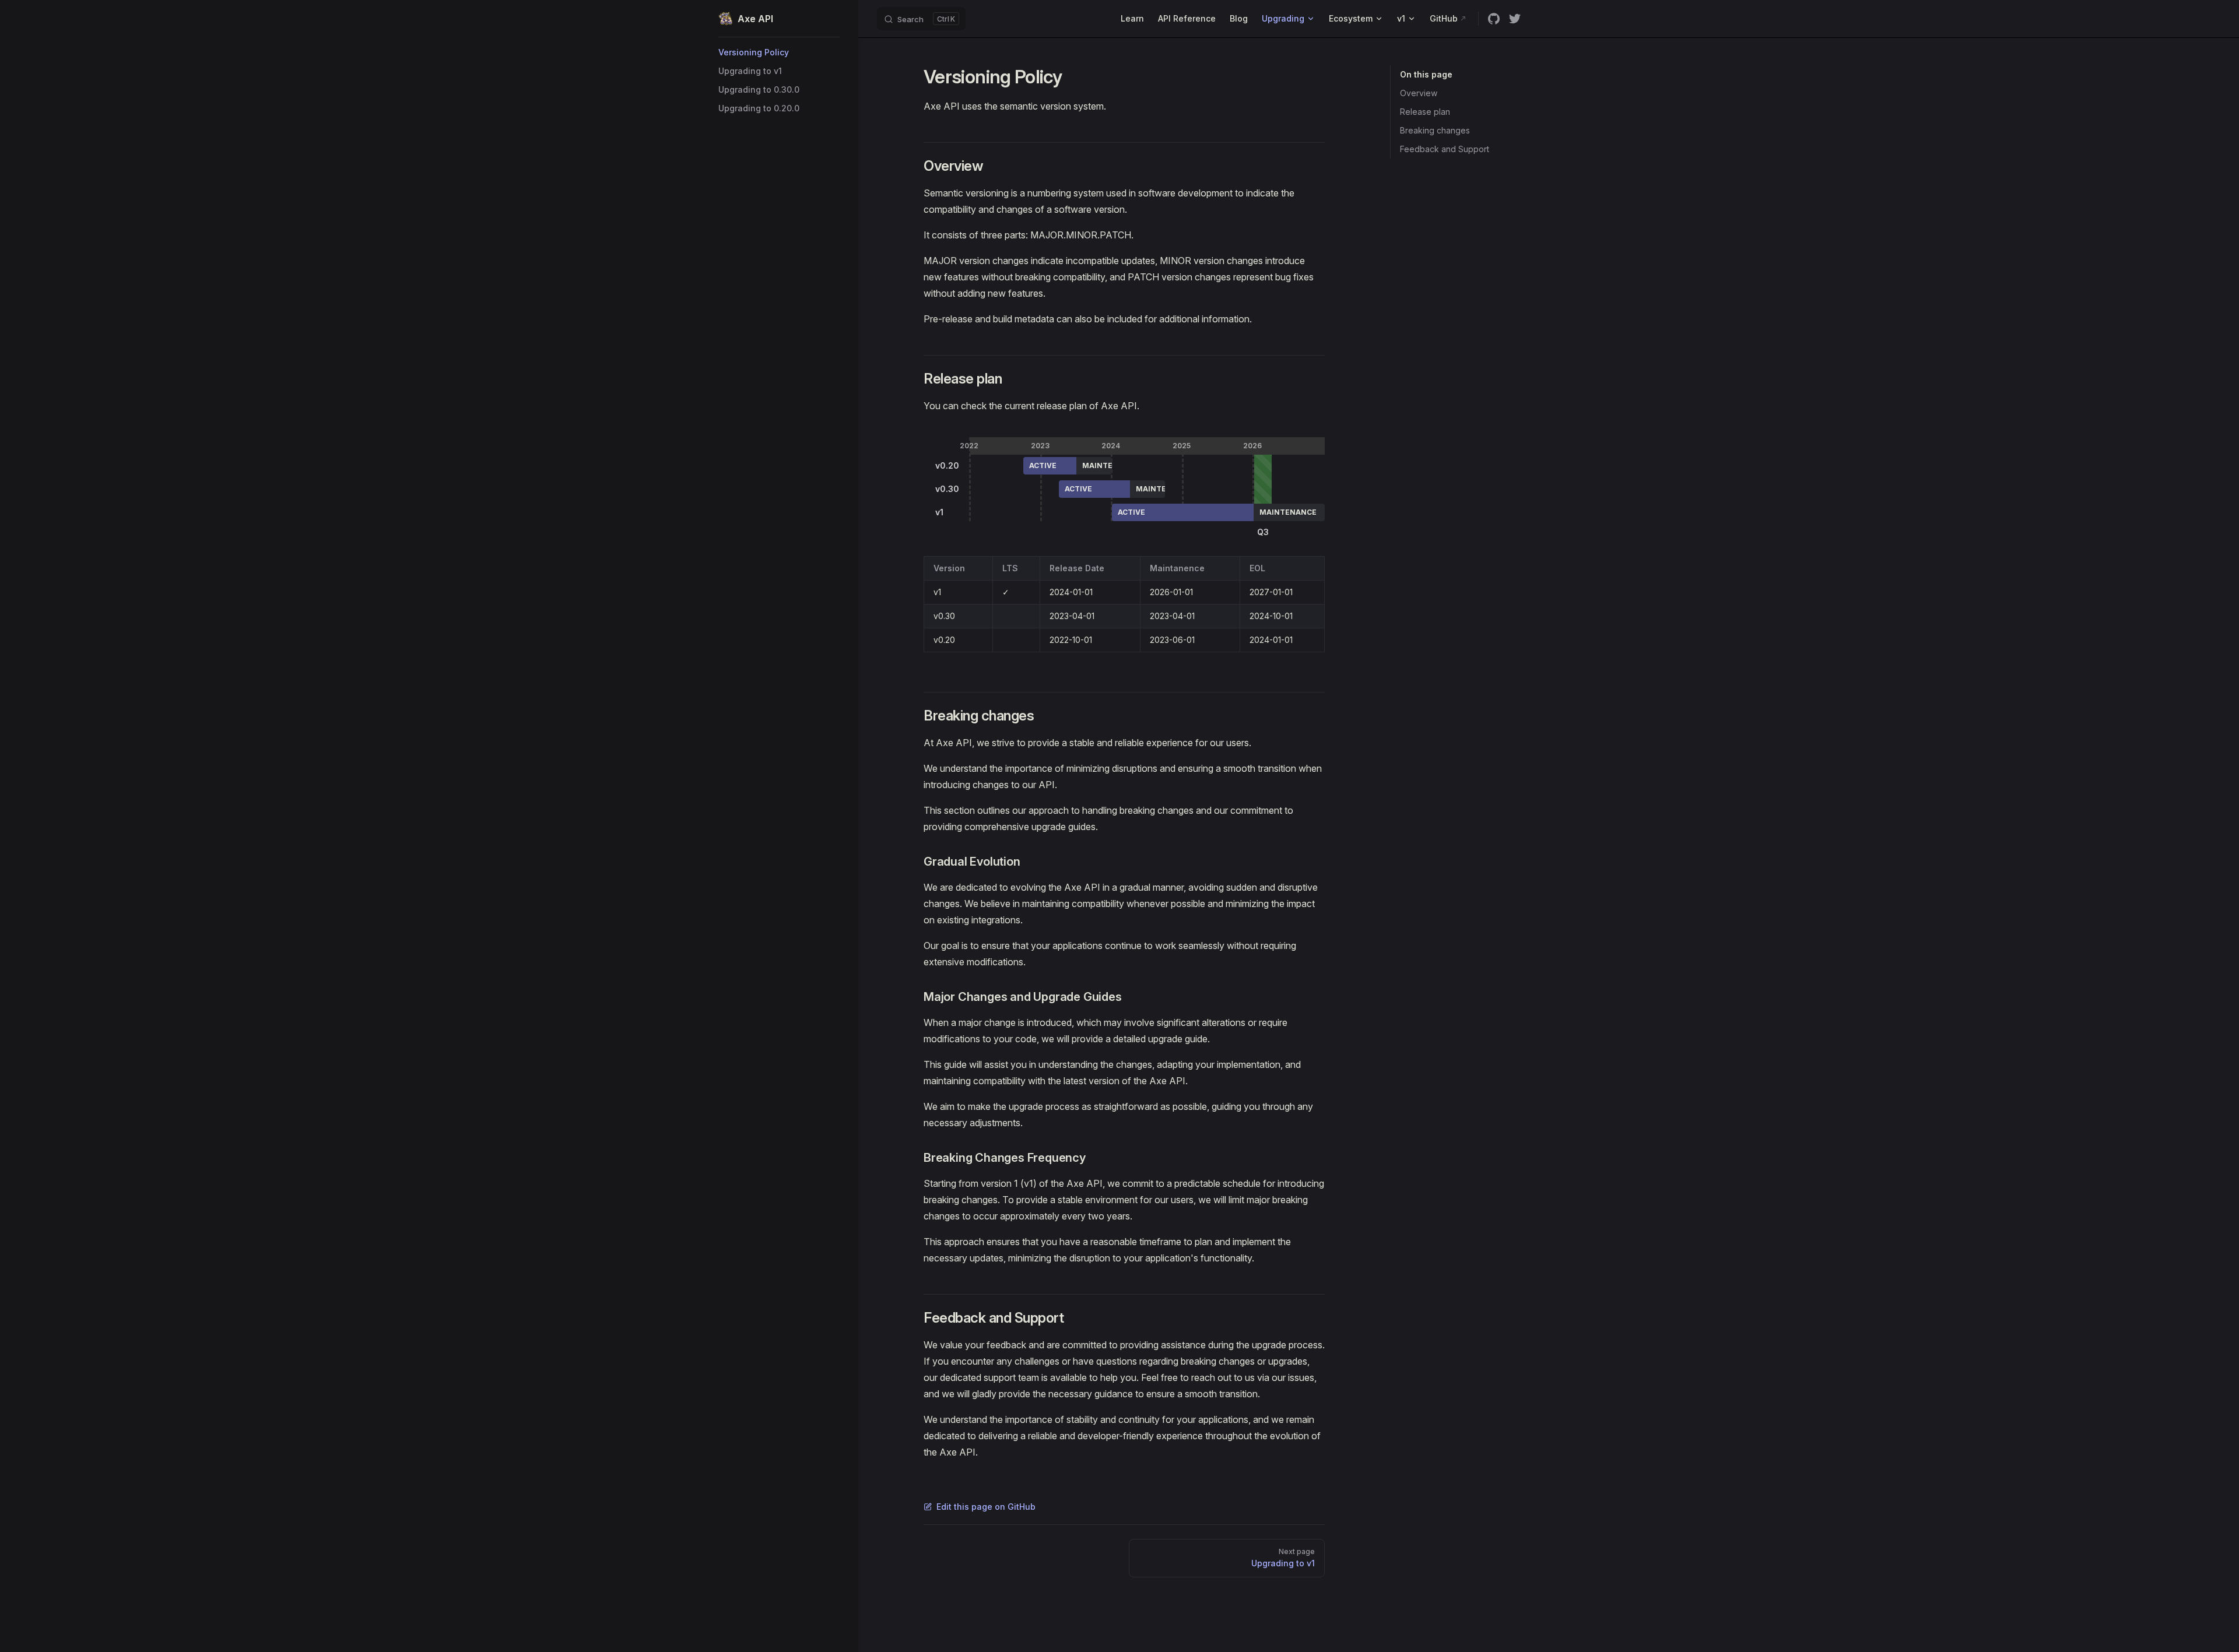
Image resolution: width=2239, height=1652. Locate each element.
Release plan (1425, 112)
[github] (1494, 19)
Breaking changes (1435, 130)
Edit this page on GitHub (986, 1507)
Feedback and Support (1445, 149)
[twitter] (1515, 19)
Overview (1419, 93)
